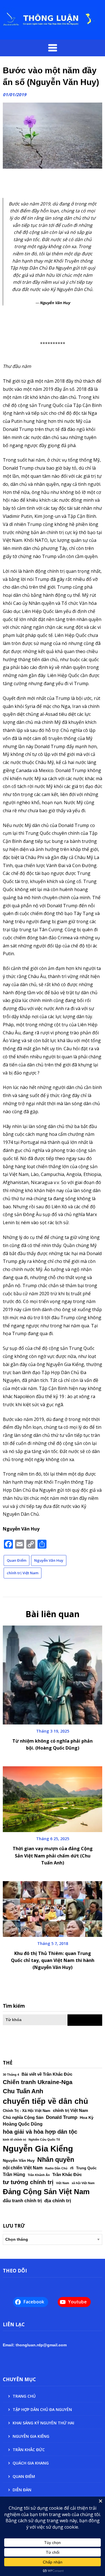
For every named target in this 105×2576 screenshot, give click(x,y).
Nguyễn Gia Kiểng (38, 2149)
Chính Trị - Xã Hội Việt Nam (27, 2111)
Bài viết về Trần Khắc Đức (47, 2074)
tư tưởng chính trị (28, 2182)
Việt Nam (63, 2183)
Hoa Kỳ (87, 2117)
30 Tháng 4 (11, 2075)
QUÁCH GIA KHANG (31, 2463)
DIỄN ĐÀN (22, 2490)
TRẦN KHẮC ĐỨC (29, 2450)
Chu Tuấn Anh (23, 2091)
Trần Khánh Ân (39, 2175)
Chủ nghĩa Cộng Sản (23, 2117)
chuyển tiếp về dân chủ (46, 2101)
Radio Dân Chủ (56, 2168)
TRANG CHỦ (24, 2396)
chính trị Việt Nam (23, 1573)
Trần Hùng (14, 2174)
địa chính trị (58, 2201)
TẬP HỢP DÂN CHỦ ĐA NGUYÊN (42, 2409)
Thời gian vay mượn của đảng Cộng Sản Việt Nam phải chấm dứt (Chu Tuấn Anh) (53, 1855)
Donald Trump (62, 2117)
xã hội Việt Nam (83, 2183)
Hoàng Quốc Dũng (23, 2124)
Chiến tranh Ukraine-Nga (38, 2082)
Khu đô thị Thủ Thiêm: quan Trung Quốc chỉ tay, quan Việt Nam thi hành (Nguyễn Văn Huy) (53, 1960)
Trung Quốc (86, 2168)
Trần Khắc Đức (67, 2175)
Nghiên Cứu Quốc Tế (44, 2140)
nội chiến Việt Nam (23, 2168)
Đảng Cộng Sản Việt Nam (46, 2192)
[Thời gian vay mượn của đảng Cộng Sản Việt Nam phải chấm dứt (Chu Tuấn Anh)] (53, 1797)
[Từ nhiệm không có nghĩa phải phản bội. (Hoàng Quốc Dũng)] (53, 1673)
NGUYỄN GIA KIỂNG (31, 2436)
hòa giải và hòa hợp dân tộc (40, 2132)
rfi (72, 2168)
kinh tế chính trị (14, 2140)
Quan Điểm (17, 1560)
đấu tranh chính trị (22, 2201)
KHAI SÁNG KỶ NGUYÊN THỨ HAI (43, 2423)
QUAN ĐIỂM (24, 2476)
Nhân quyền (56, 2160)
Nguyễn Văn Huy (49, 1560)
